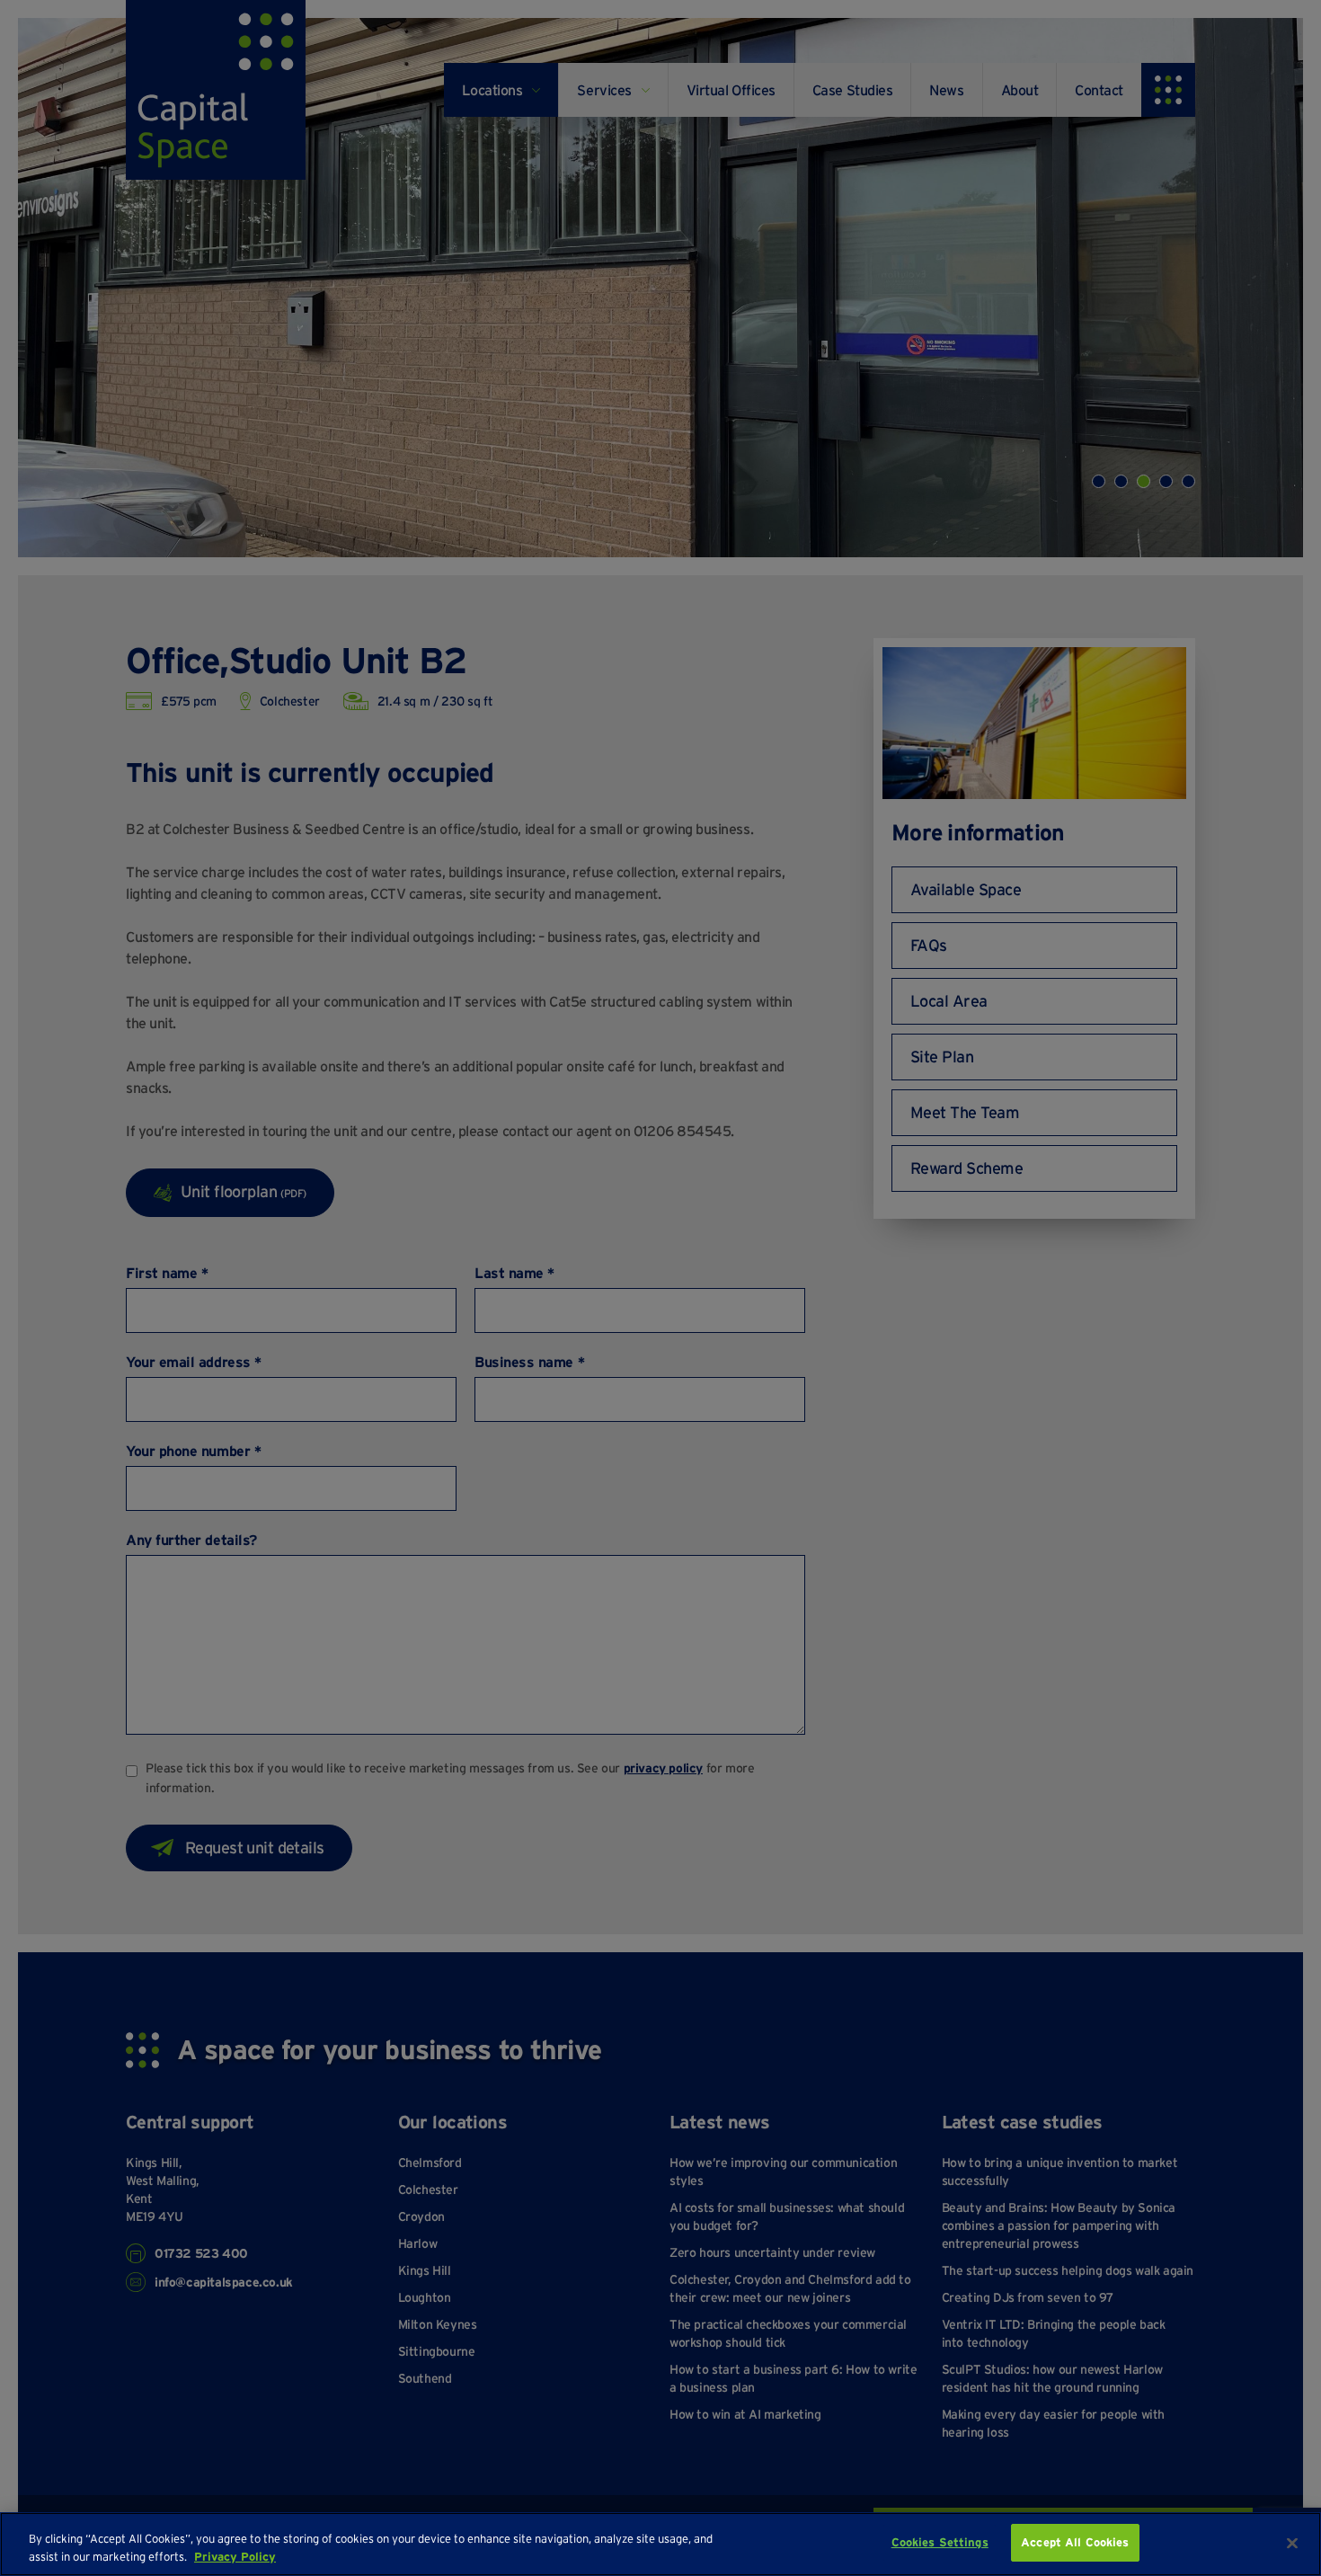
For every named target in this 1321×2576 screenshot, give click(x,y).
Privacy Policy (235, 2557)
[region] (660, 2544)
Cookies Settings (940, 2542)
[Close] (1292, 2543)
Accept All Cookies (1075, 2542)
